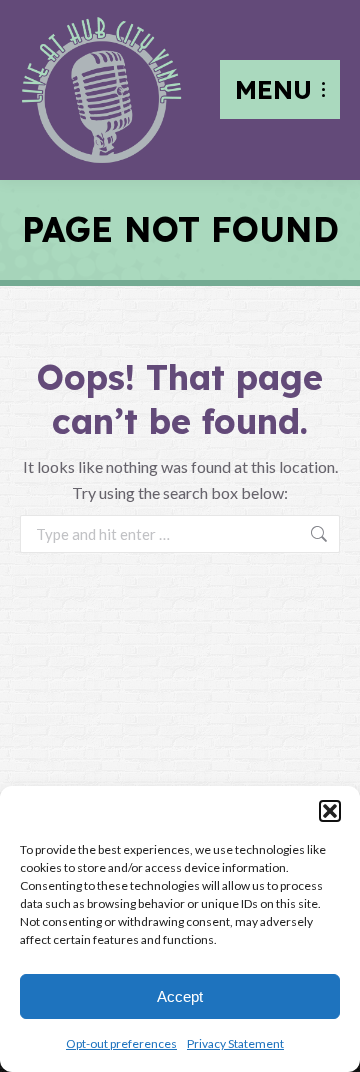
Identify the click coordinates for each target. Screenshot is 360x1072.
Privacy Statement (235, 1043)
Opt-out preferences (121, 1043)
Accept (180, 996)
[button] (330, 811)
